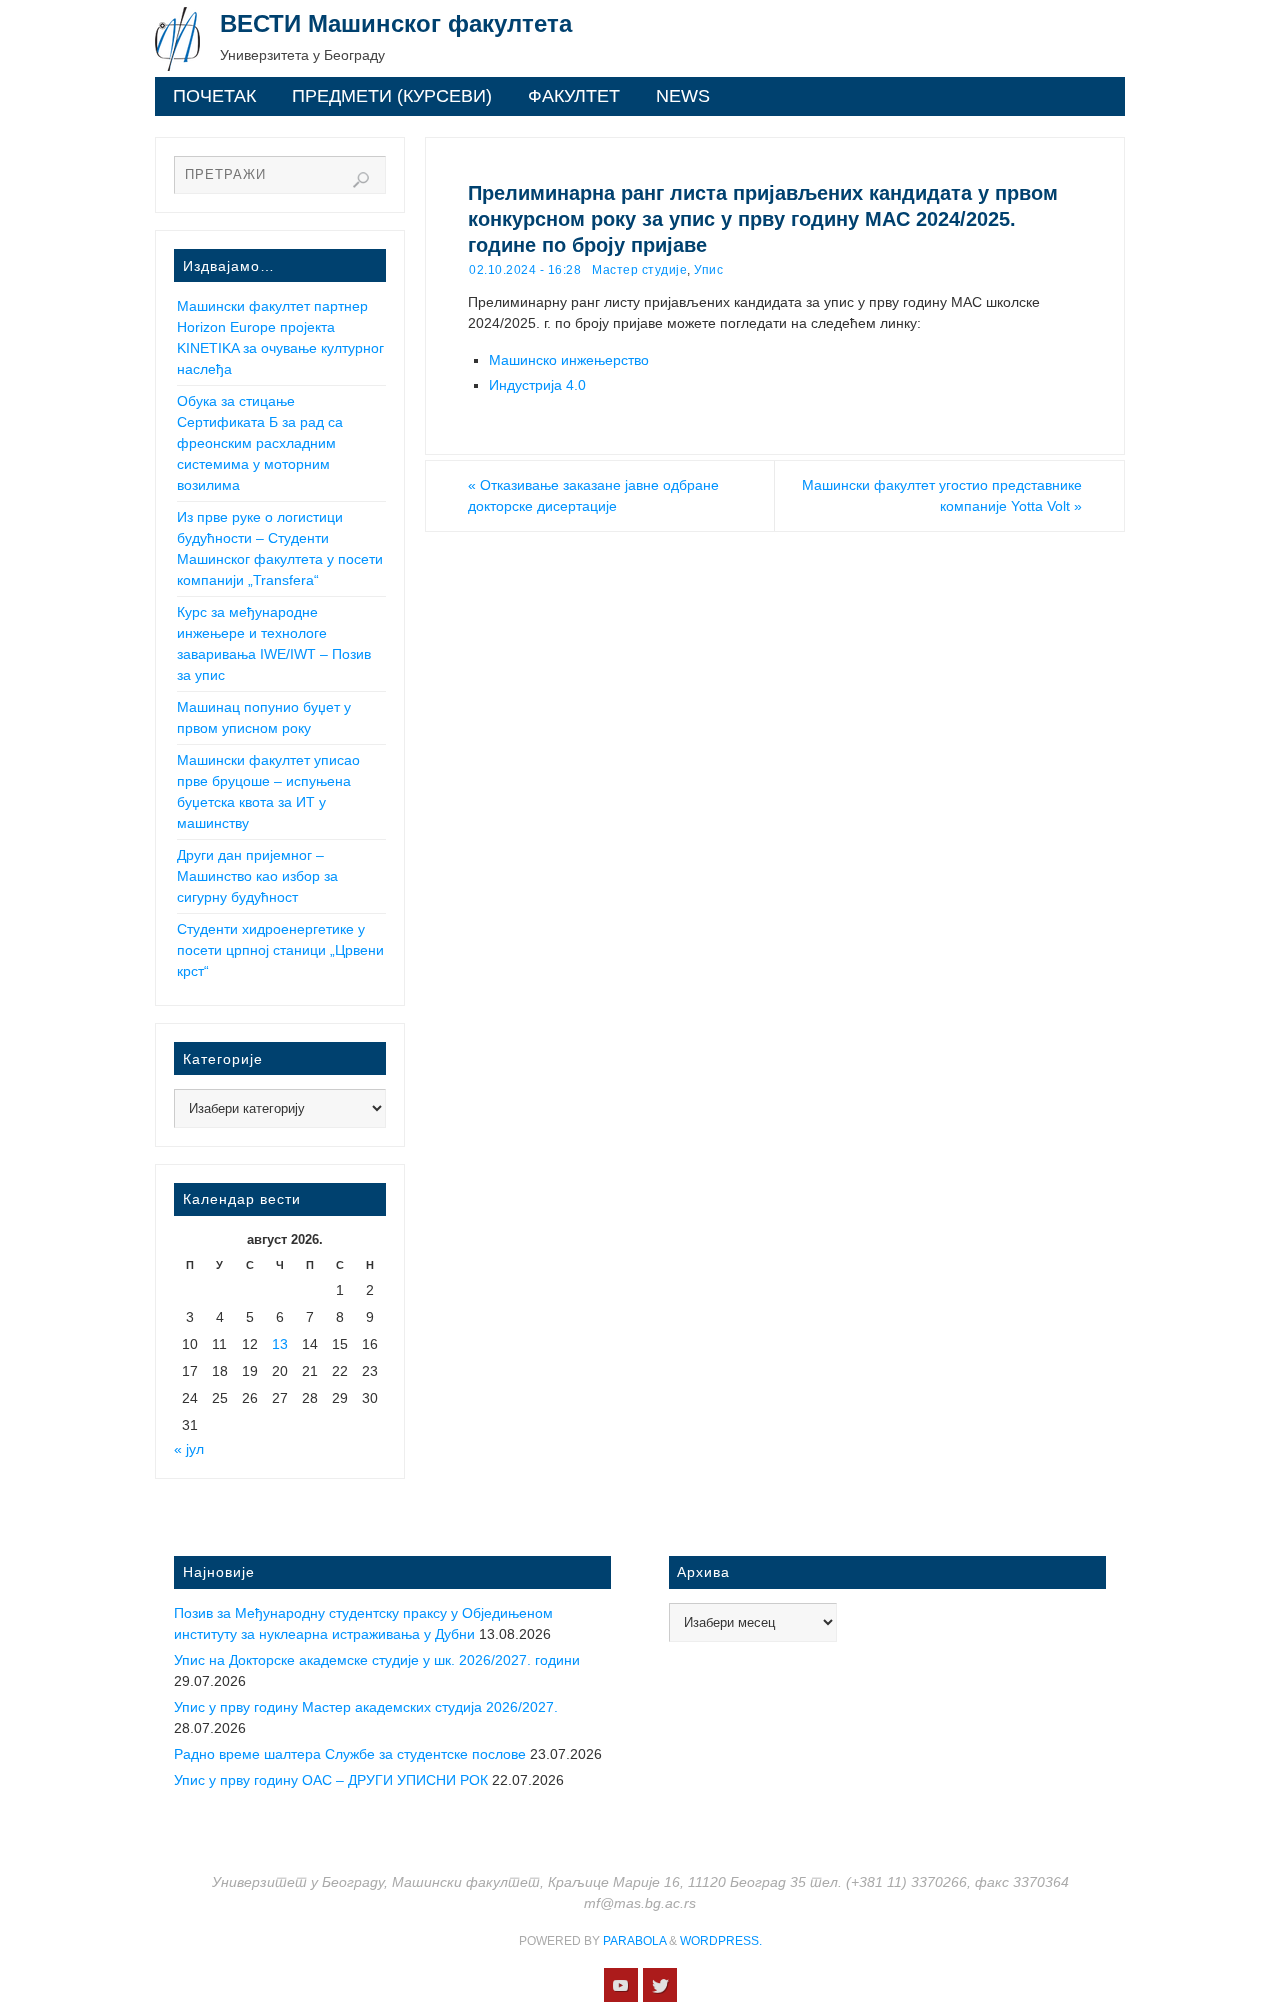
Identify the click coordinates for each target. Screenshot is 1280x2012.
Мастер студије (639, 270)
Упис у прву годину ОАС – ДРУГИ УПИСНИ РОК (331, 1780)
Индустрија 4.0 (537, 385)
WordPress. (721, 1941)
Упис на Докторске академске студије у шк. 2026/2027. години (377, 1660)
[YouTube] (621, 1985)
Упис (708, 270)
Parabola (634, 1941)
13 (280, 1344)
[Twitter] (660, 1985)
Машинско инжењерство (569, 360)
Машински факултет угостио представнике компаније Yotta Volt (942, 495)
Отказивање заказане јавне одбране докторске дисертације (593, 495)
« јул (189, 1449)
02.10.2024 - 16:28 (525, 270)
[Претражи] (361, 180)
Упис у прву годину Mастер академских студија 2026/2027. (366, 1707)
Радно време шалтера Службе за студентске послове (350, 1754)
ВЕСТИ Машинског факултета (396, 23)
